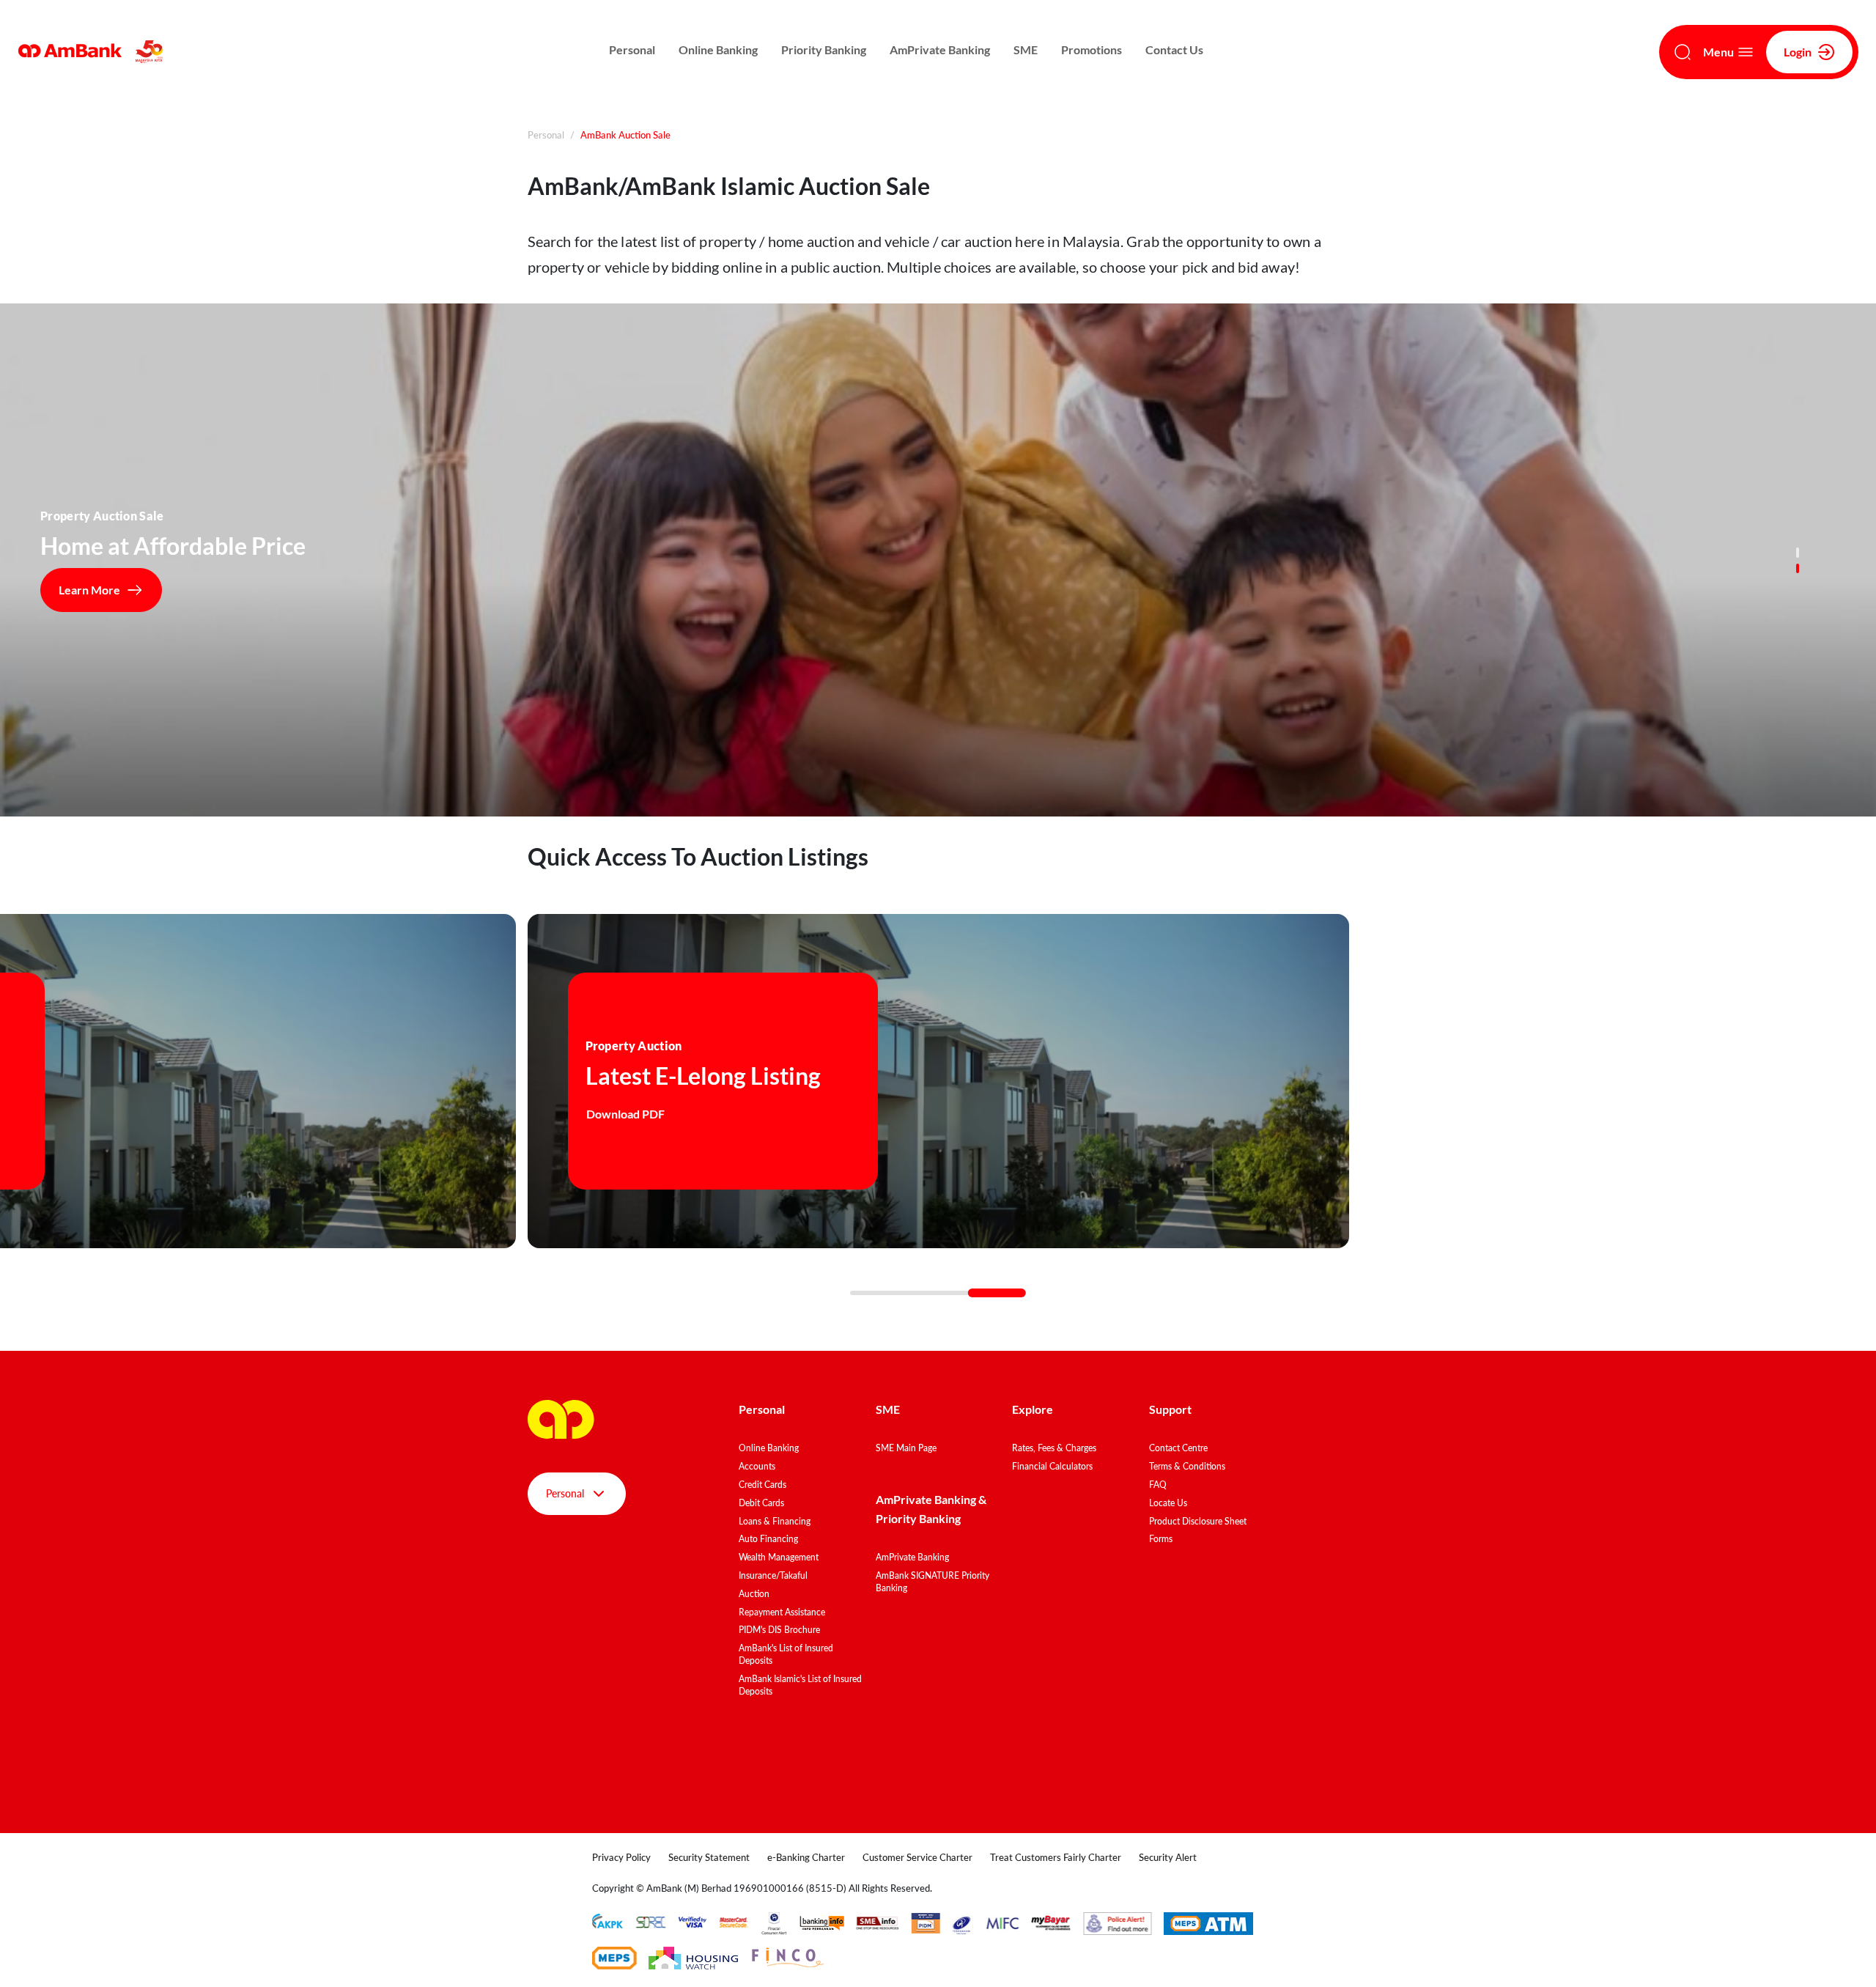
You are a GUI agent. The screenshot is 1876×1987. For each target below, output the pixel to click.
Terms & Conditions (1187, 1466)
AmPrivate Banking (940, 49)
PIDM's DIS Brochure (779, 1630)
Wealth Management (779, 1557)
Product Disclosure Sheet (1198, 1521)
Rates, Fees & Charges (1054, 1448)
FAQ (1158, 1485)
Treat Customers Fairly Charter (1056, 1857)
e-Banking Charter (806, 1857)
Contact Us (1174, 49)
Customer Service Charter (917, 1857)
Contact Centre (1178, 1448)
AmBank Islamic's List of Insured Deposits (800, 1685)
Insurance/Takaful (773, 1575)
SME (1026, 49)
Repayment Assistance (782, 1612)
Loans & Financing (775, 1521)
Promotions (1092, 49)
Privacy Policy (621, 1857)
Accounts (757, 1466)
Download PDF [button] (625, 1114)
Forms (1161, 1539)
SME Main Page (906, 1448)
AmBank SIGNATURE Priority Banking (933, 1582)
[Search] (1683, 52)
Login (1798, 52)
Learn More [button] (89, 590)
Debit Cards (761, 1503)
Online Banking (718, 49)
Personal (632, 49)
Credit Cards (762, 1485)
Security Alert (1168, 1857)
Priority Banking (824, 49)
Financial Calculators (1052, 1466)
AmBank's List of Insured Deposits (786, 1654)
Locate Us (1168, 1503)
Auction (754, 1594)
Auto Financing (768, 1539)
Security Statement (709, 1857)
